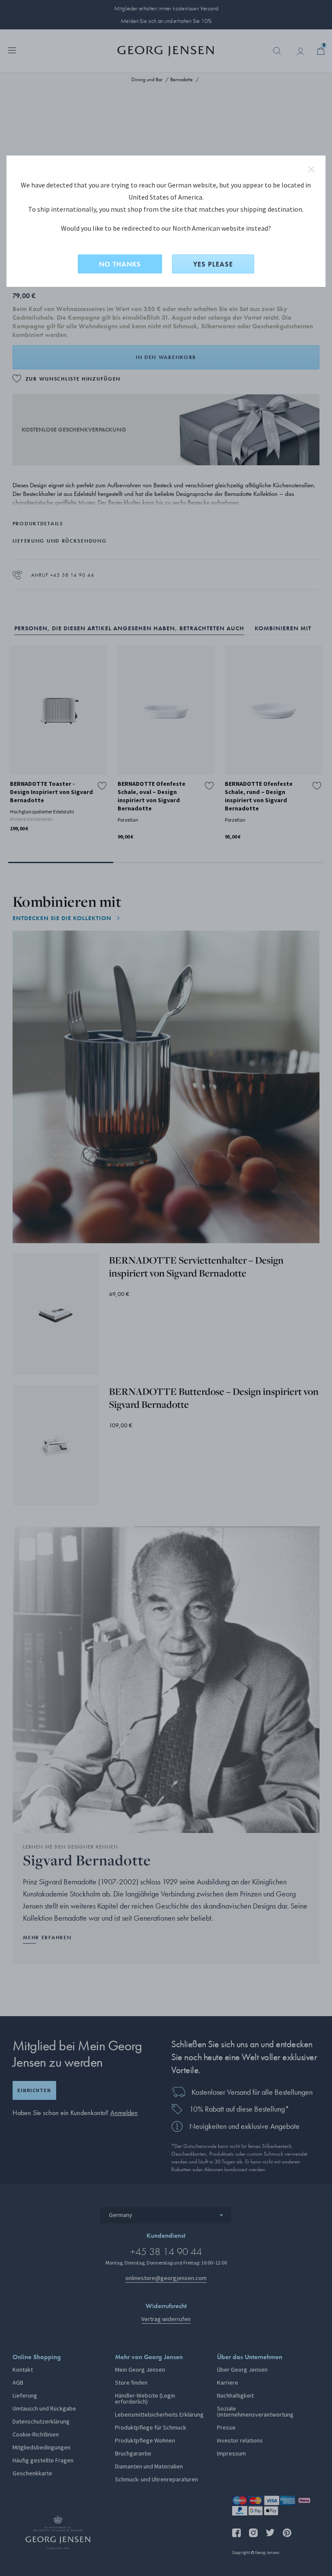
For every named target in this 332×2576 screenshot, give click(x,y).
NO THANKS (120, 264)
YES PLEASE (213, 264)
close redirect (311, 169)
